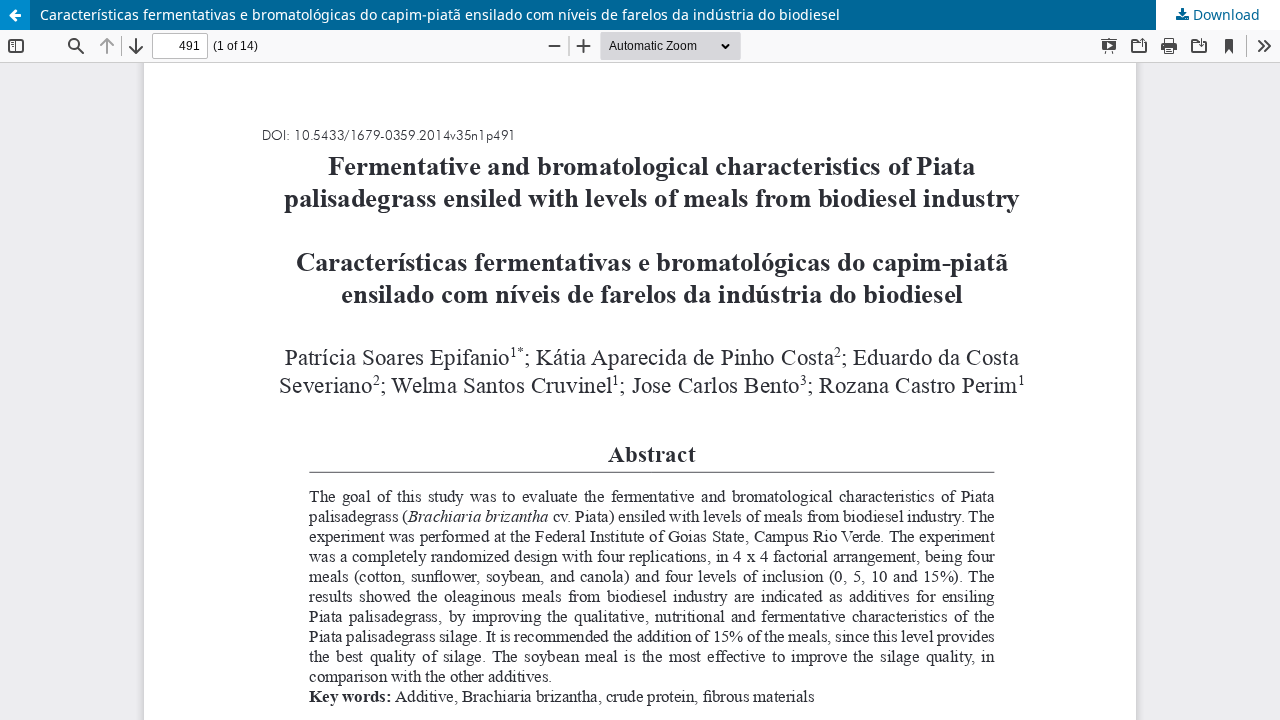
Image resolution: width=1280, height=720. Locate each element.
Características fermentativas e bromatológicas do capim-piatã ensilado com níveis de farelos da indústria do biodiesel (440, 14)
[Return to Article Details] (15, 15)
